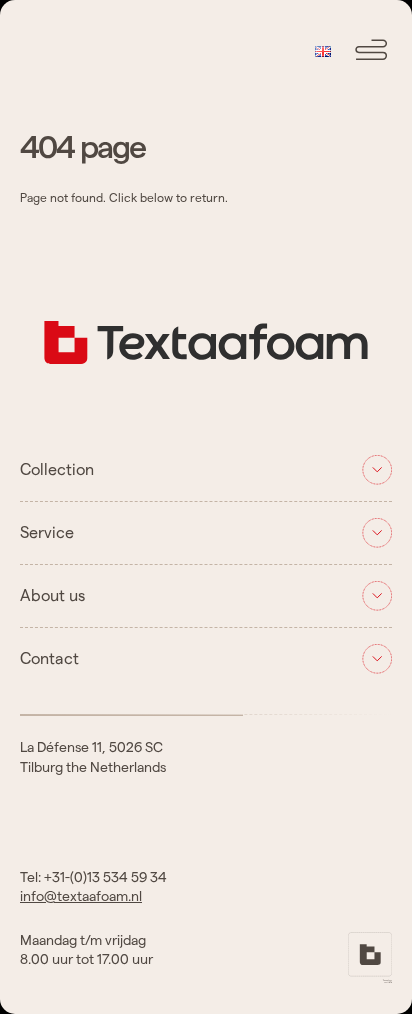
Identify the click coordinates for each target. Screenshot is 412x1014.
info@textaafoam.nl (81, 897)
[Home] (206, 380)
